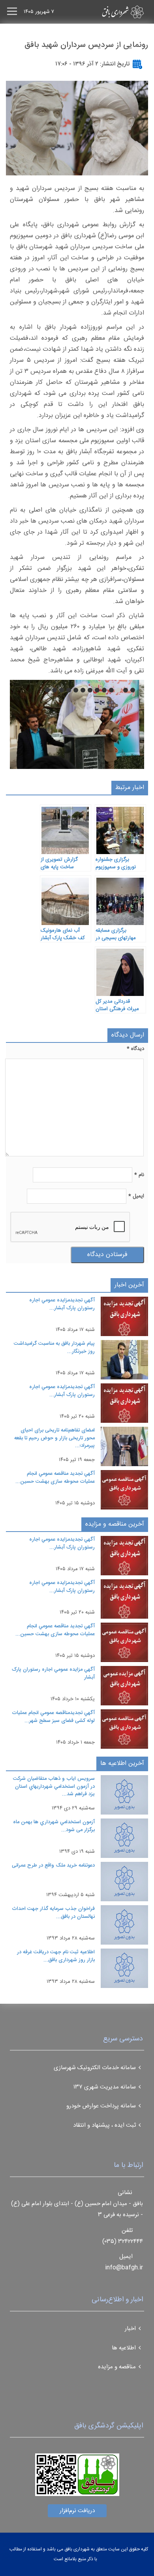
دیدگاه (135, 1049)
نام (139, 1175)
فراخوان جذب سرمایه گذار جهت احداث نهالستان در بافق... (53, 1913)
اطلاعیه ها (124, 2348)
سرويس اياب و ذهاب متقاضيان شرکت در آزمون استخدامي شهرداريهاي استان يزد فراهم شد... (54, 1786)
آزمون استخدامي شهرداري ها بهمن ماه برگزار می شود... (54, 1826)
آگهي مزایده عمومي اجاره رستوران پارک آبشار (53, 1673)
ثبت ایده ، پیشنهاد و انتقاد (104, 2125)
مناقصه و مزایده (117, 2367)
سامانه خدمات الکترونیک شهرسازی (95, 2068)
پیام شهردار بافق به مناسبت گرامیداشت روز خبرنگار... (54, 1348)
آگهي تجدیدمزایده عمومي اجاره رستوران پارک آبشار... (62, 1304)
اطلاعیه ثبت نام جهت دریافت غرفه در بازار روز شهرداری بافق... (56, 1956)
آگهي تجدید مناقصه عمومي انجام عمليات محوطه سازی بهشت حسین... (55, 1478)
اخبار (130, 2329)
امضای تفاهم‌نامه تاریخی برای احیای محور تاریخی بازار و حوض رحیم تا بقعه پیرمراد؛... (54, 1438)
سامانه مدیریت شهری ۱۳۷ (105, 2087)
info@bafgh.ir (124, 2268)
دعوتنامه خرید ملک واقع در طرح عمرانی (53, 1865)
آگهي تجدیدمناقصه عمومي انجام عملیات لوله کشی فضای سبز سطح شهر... (53, 1717)
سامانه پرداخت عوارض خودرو (101, 2106)
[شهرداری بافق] (109, 12)
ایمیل (136, 1196)
